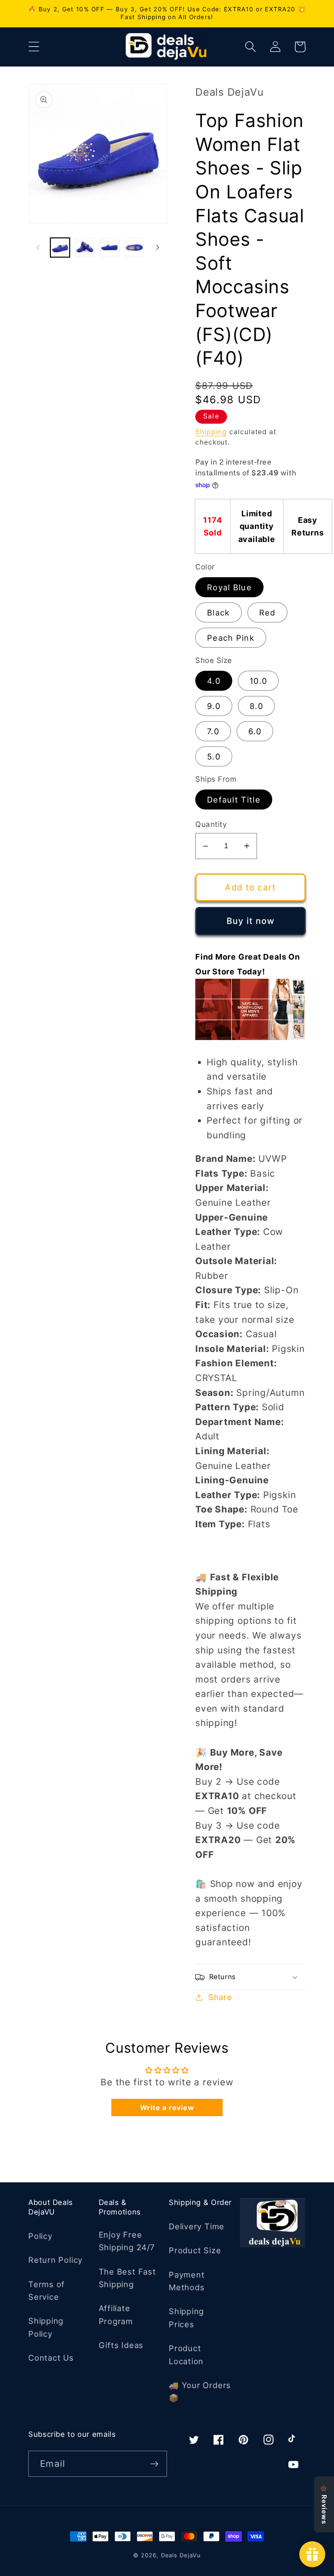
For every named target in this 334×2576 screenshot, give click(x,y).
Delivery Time (197, 2226)
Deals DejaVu (181, 2555)
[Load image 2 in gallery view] (85, 248)
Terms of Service (47, 2290)
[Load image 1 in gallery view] (60, 248)
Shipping (211, 432)
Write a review (167, 2108)
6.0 (255, 731)
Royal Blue (229, 587)
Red (267, 612)
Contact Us (51, 2358)
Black (219, 612)
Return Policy (55, 2260)
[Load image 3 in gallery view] (110, 248)
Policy (40, 2236)
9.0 (214, 706)
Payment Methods (187, 2281)
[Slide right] (157, 248)
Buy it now (251, 921)
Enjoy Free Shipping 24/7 (127, 2241)
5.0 (214, 756)
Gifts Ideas (121, 2345)
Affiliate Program (116, 2314)
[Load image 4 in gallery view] (134, 248)
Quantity (211, 824)
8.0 (256, 706)
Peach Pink (231, 638)
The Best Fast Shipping (127, 2278)
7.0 (213, 731)
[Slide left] (38, 248)
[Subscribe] (154, 2464)
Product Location (186, 2354)
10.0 (258, 681)
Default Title (234, 800)
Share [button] (220, 1997)
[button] (34, 47)
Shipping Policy (46, 2327)
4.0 (214, 681)
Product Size (195, 2250)
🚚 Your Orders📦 (200, 2391)
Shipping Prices (186, 2317)
